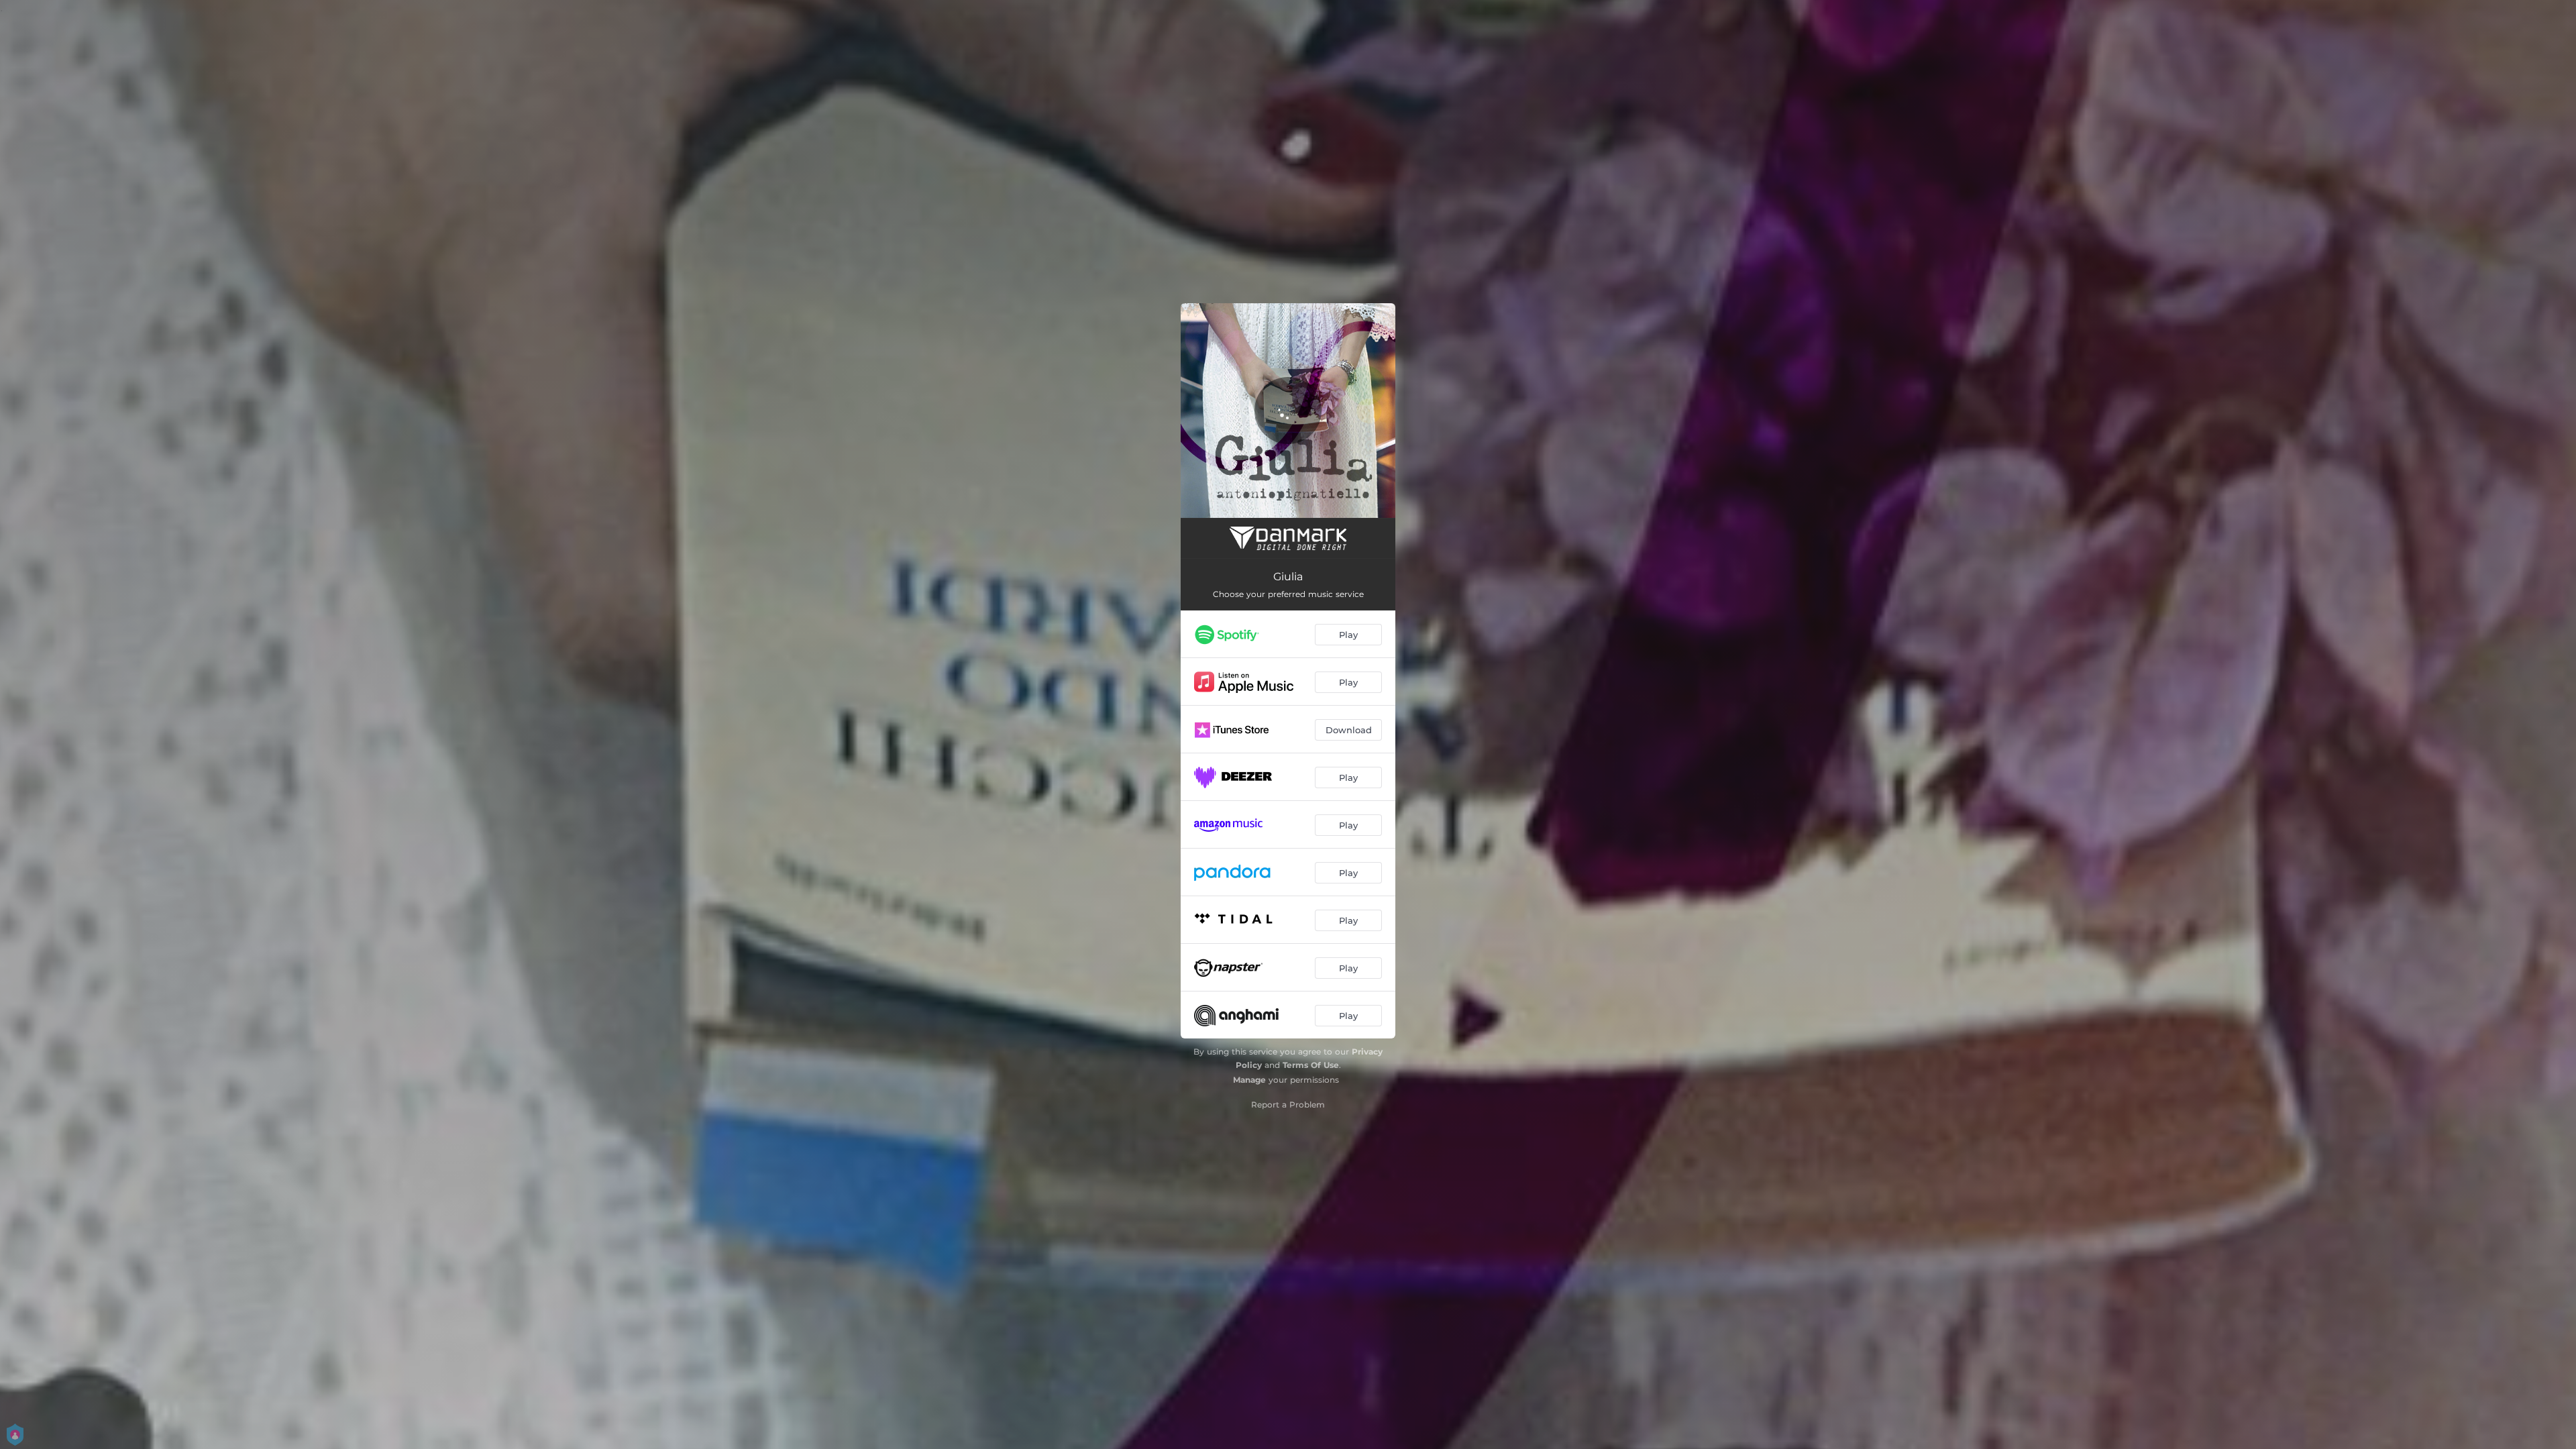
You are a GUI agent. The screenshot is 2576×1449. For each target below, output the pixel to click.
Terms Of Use (1311, 1065)
